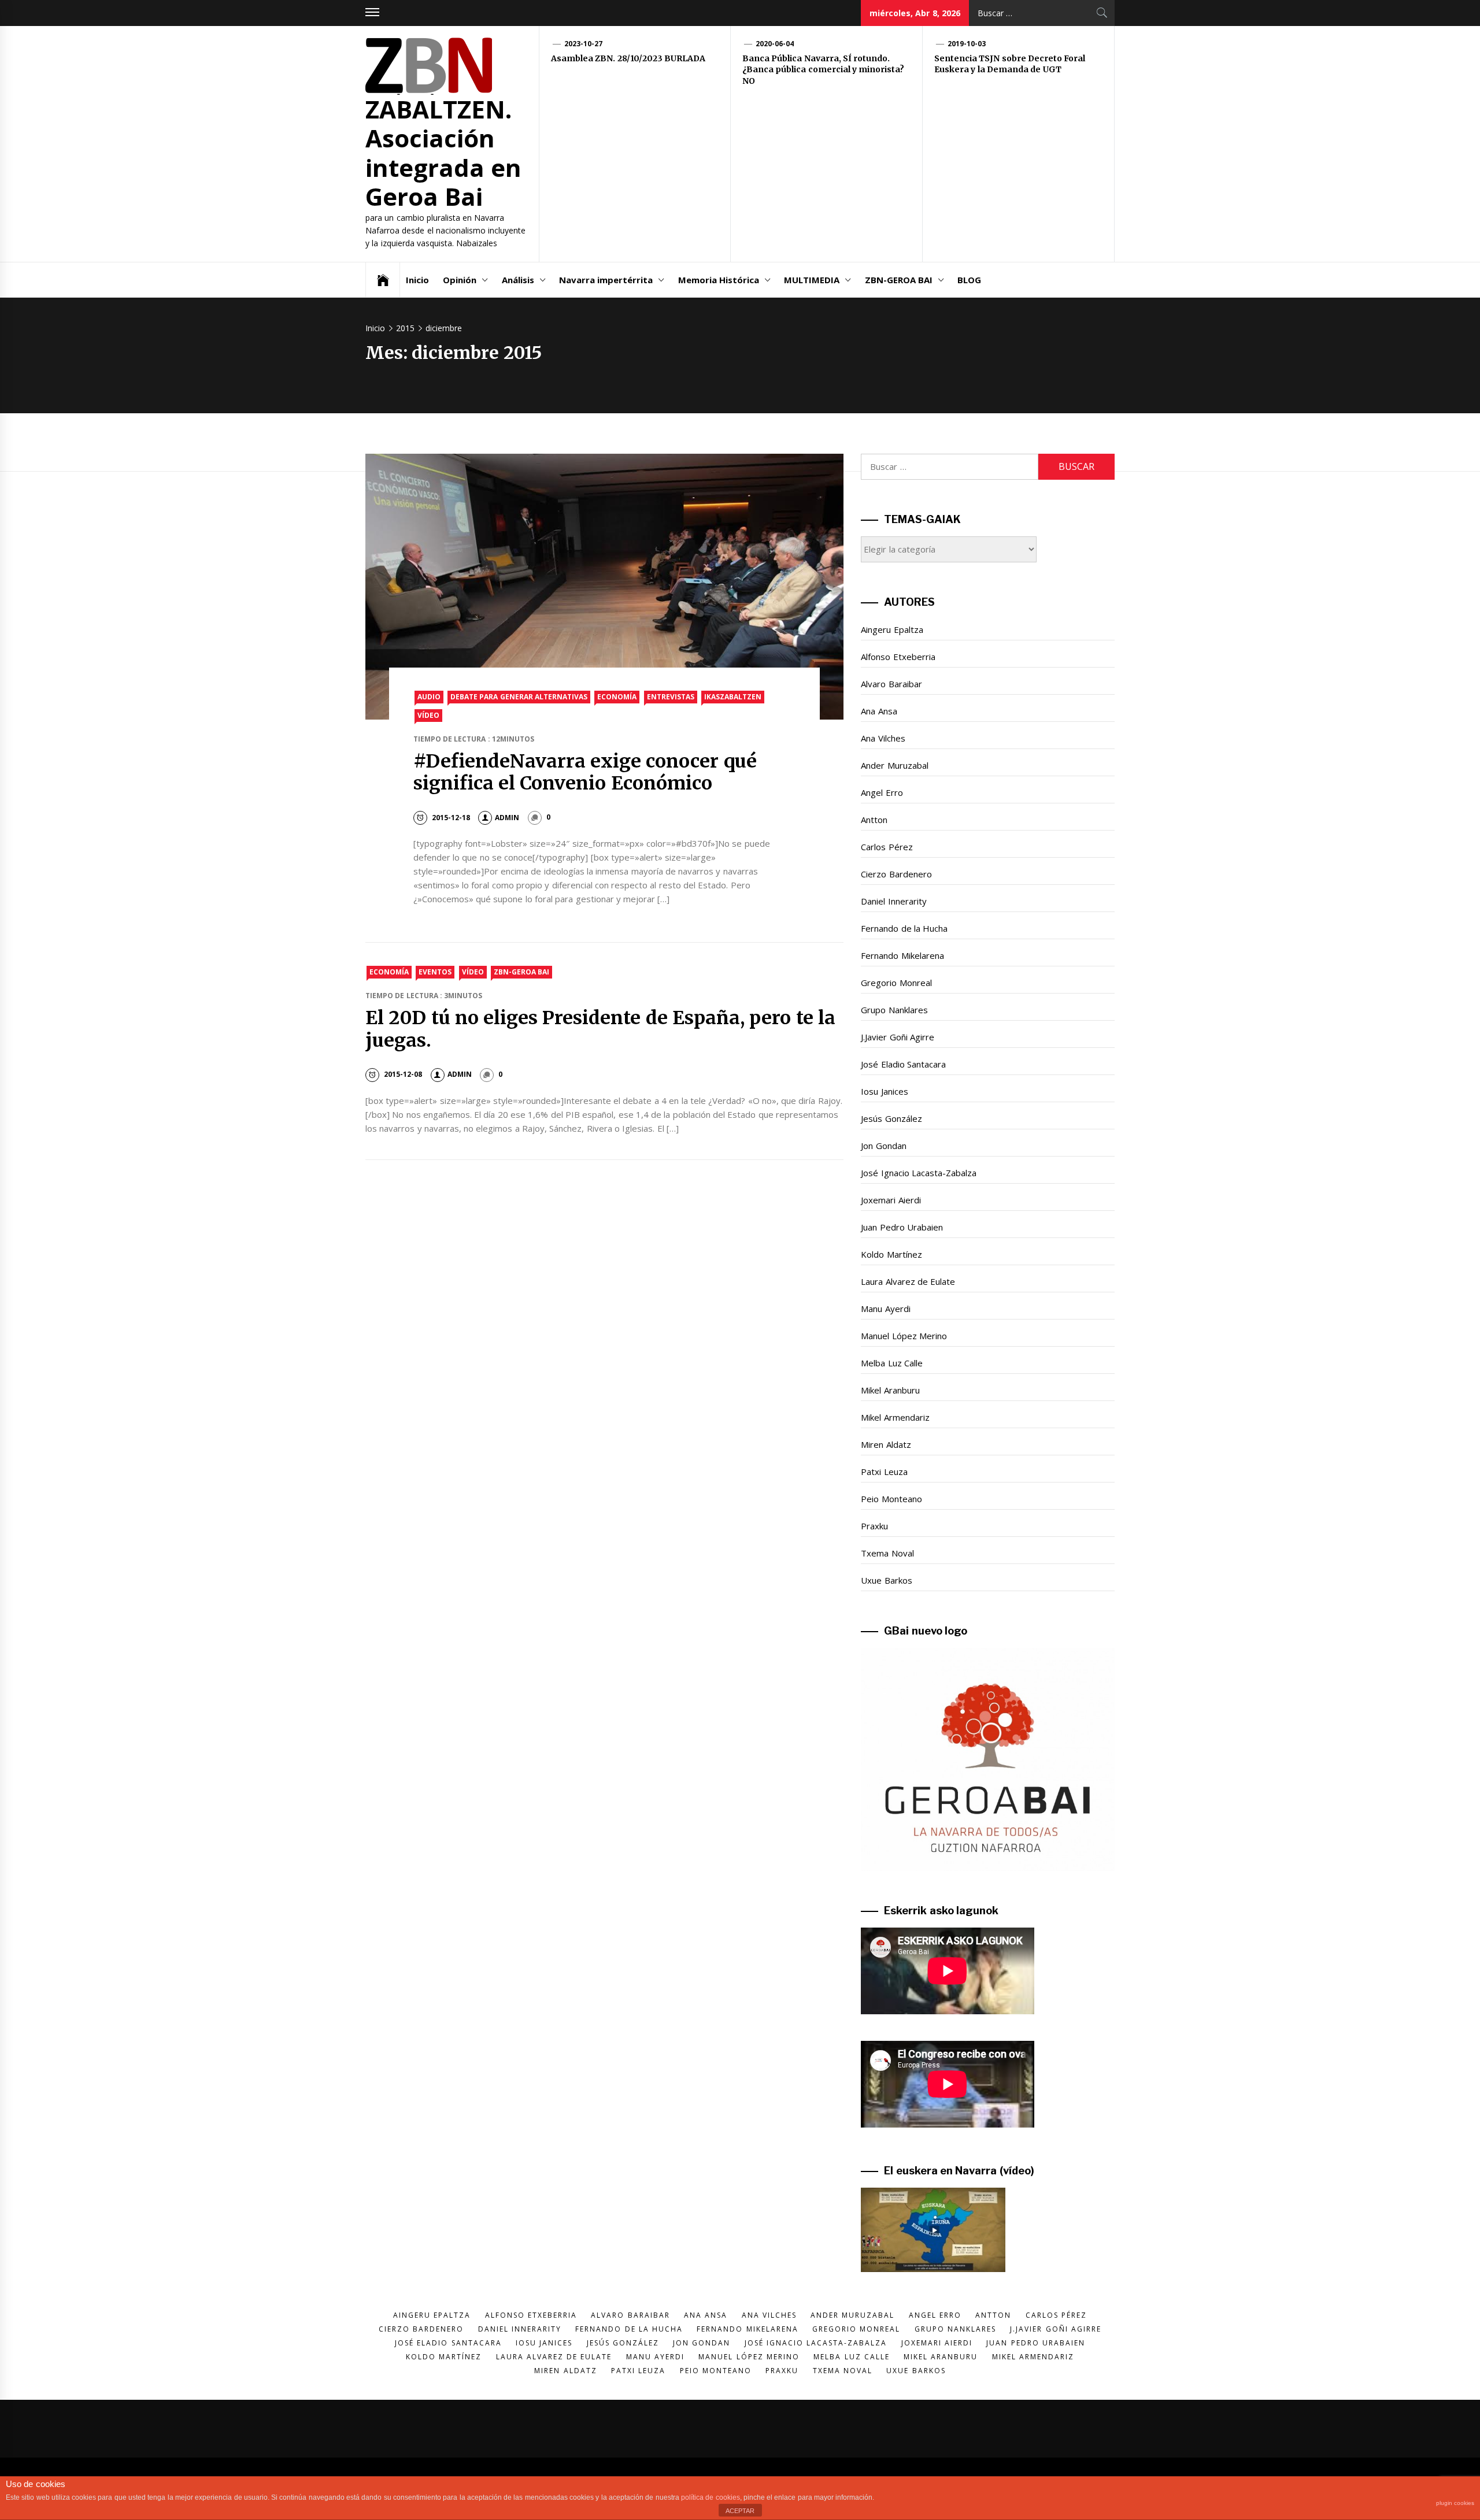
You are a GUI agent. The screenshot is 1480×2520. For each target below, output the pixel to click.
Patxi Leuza (884, 1472)
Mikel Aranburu (890, 1390)
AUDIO (429, 697)
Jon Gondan (883, 1146)
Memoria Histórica (719, 280)
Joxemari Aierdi (891, 1200)
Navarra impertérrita (606, 280)
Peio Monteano (891, 1499)
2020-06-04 (775, 44)
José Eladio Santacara (903, 1064)
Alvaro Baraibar (891, 684)
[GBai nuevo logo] (988, 1759)
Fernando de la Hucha (904, 928)
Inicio (417, 280)
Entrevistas (671, 697)
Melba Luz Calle (892, 1363)
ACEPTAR (740, 2511)
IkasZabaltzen (733, 697)
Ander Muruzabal (894, 765)
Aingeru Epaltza (892, 629)
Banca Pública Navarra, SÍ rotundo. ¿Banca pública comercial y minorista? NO (823, 70)
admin (507, 818)
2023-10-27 (583, 44)
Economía (617, 697)
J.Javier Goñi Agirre (898, 1037)
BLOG (969, 280)
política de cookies (711, 2497)
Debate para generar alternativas (519, 697)
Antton (874, 820)
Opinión (460, 280)
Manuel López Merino (904, 1336)
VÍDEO (428, 715)
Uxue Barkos (886, 1580)
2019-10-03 (967, 44)
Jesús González (891, 1118)
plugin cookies (1455, 2503)
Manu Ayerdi (885, 1309)
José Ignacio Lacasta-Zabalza (919, 1173)
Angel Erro (882, 792)
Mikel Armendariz (895, 1417)
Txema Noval (887, 1553)
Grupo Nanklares (894, 1010)
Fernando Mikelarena (902, 955)
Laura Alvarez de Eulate (908, 1281)
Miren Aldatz (886, 1444)
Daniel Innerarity (893, 901)
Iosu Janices (884, 1091)
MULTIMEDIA (812, 280)
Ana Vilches (883, 738)
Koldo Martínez (891, 1254)
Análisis (518, 280)
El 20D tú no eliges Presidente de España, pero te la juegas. (600, 1029)
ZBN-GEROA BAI (899, 280)
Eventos (435, 972)
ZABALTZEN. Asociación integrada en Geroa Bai (443, 153)
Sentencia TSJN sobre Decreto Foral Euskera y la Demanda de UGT (1010, 64)
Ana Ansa (879, 711)
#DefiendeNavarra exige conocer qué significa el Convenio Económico (585, 772)
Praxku (874, 1526)
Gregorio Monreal (896, 983)
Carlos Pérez (887, 847)
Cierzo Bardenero (896, 874)
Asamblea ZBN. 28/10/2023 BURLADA (628, 58)
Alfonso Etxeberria (898, 657)
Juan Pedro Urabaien (902, 1227)
